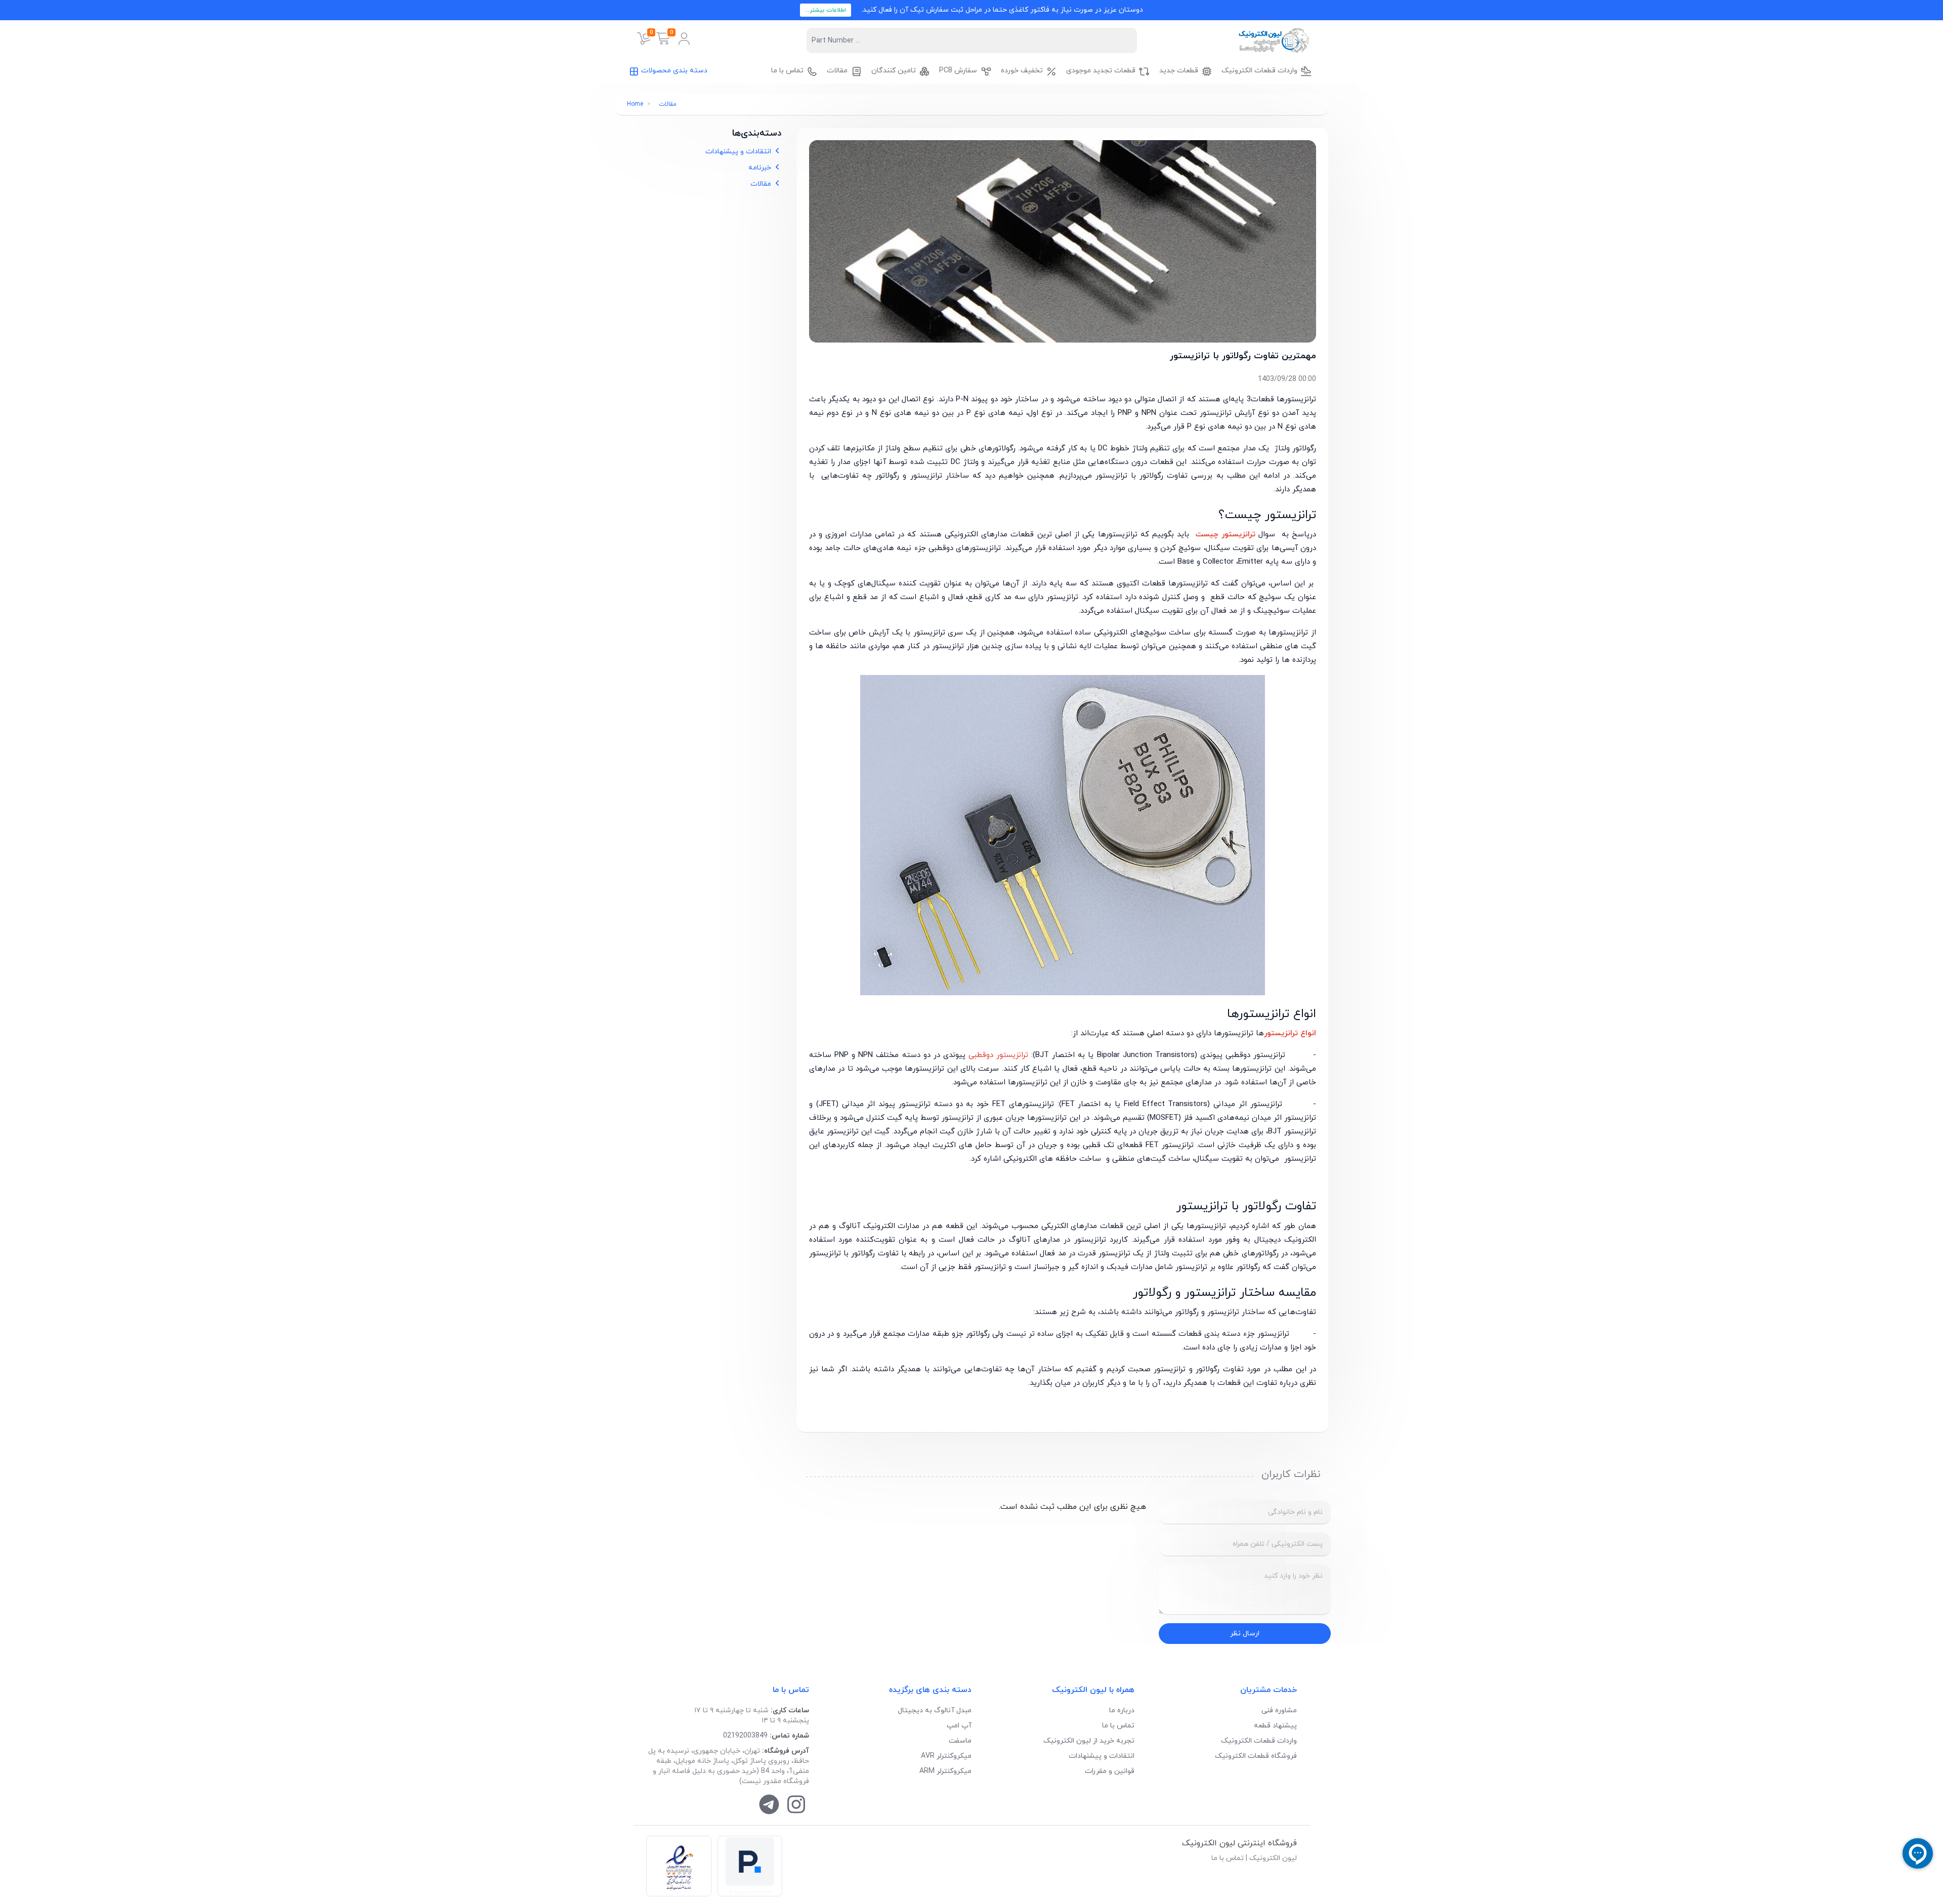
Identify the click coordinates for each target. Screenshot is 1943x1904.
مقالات (668, 104)
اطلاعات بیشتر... (826, 10)
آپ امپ (959, 1726)
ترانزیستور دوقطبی (998, 1055)
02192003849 (745, 1736)
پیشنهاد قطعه (1275, 1726)
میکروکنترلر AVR (946, 1756)
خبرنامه (761, 168)
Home (635, 104)
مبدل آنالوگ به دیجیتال (935, 1710)
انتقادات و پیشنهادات (739, 152)
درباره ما (1122, 1710)
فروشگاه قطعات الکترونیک (1256, 1756)
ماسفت (960, 1741)
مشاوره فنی (1279, 1710)
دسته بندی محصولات (674, 71)
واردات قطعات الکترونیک (1259, 1741)
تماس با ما (1118, 1726)
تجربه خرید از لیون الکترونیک (1089, 1741)
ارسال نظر (1245, 1634)
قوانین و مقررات (1110, 1771)
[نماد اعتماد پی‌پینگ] (750, 1866)
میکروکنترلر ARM (945, 1771)
